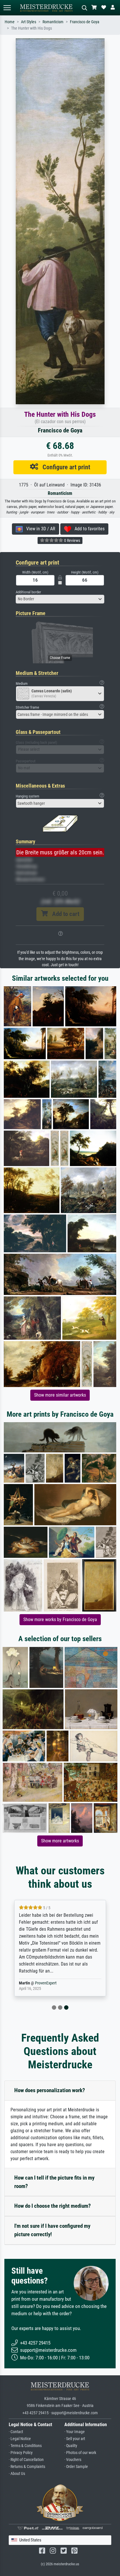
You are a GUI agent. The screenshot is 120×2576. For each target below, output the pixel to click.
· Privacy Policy (21, 2453)
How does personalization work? (50, 2090)
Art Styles (29, 22)
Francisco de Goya (85, 22)
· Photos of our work (80, 2453)
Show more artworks (60, 1841)
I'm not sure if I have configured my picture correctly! (52, 2230)
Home (10, 22)
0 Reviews (72, 540)
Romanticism (53, 22)
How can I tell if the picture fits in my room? (54, 2182)
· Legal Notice (20, 2439)
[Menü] (7, 8)
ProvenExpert (46, 1983)
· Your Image (75, 2432)
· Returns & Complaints (27, 2467)
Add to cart (63, 914)
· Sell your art (75, 2439)
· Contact (16, 2432)
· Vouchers (73, 2460)
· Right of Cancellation (26, 2460)
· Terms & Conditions (25, 2446)
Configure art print (64, 467)
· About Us (17, 2474)
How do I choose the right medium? (53, 2206)
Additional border (28, 592)
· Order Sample (76, 2467)
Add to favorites (88, 529)
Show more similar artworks (60, 1395)
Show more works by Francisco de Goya (60, 1620)
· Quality (71, 2446)
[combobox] (60, 599)
